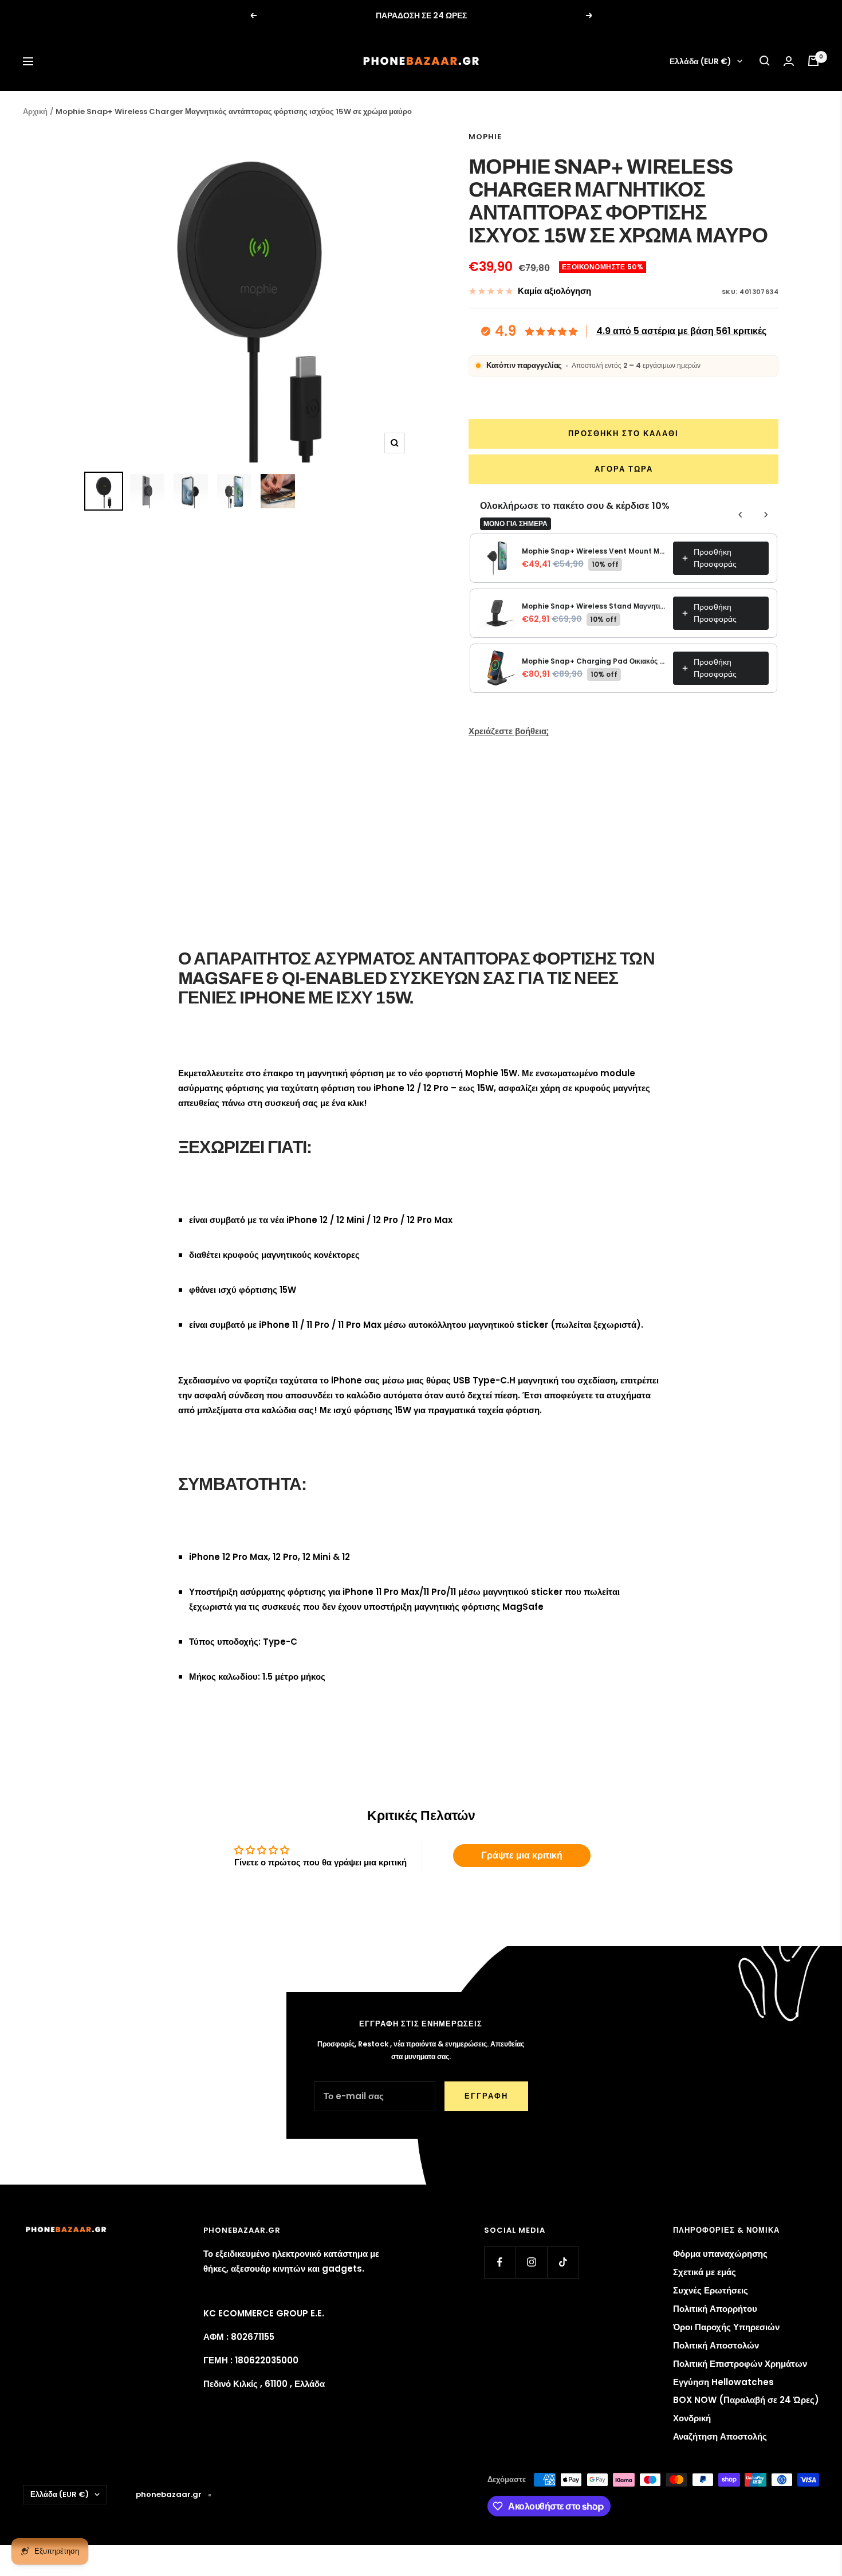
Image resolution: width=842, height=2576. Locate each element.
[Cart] (813, 61)
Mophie (485, 137)
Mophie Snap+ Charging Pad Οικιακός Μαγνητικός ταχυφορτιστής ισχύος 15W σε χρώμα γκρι (594, 661)
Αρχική (35, 111)
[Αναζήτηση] (765, 61)
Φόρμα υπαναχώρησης (720, 2254)
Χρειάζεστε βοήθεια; (509, 731)
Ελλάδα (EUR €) (701, 61)
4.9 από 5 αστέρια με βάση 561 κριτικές (681, 331)
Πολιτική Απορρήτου (715, 2309)
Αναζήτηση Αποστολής (720, 2436)
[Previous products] (741, 515)
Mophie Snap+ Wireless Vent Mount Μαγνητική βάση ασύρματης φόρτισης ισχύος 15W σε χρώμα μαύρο (594, 551)
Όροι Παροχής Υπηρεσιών (726, 2327)
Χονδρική (692, 2418)
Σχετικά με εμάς (705, 2272)
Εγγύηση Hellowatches (723, 2382)
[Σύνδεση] (789, 61)
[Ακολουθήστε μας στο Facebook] (500, 2262)
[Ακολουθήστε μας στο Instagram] (531, 2262)
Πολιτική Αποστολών (716, 2345)
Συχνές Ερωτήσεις (711, 2290)
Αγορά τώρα (624, 469)
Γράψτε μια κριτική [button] (522, 1855)
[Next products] (766, 515)
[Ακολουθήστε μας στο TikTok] (563, 2262)
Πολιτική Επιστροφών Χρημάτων (740, 2364)
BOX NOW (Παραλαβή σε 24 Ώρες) (746, 2400)
